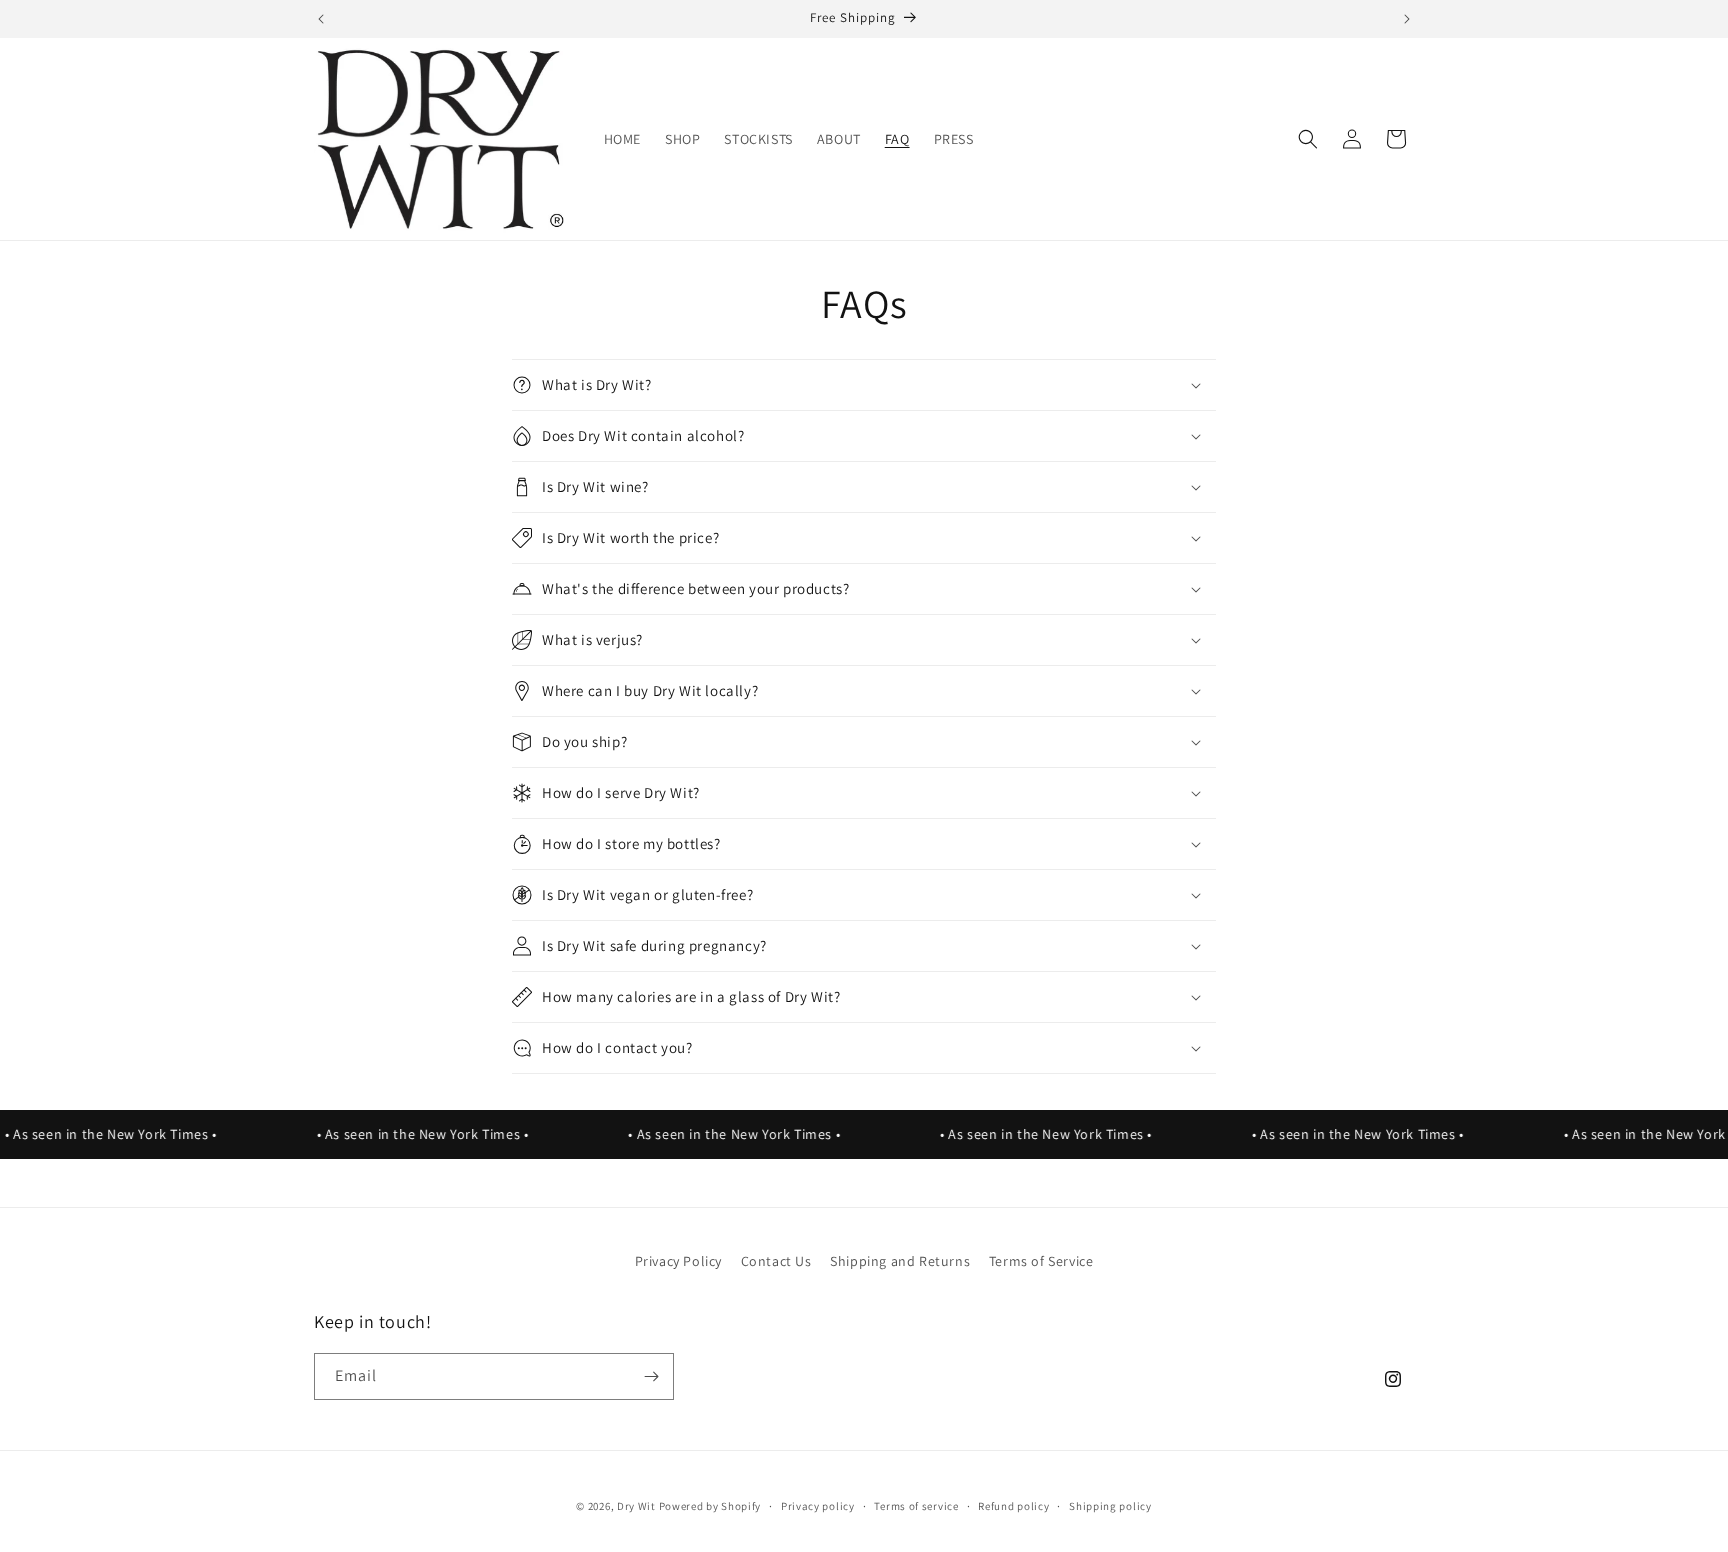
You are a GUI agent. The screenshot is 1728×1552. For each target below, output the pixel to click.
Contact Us (776, 1261)
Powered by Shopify (710, 1506)
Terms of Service (1041, 1261)
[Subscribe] (651, 1376)
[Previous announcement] (321, 19)
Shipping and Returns (900, 1261)
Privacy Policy (678, 1261)
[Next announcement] (1407, 19)
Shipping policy (1110, 1506)
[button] (1308, 139)
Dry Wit (636, 1506)
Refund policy (1013, 1506)
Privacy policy (818, 1506)
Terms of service (916, 1506)
